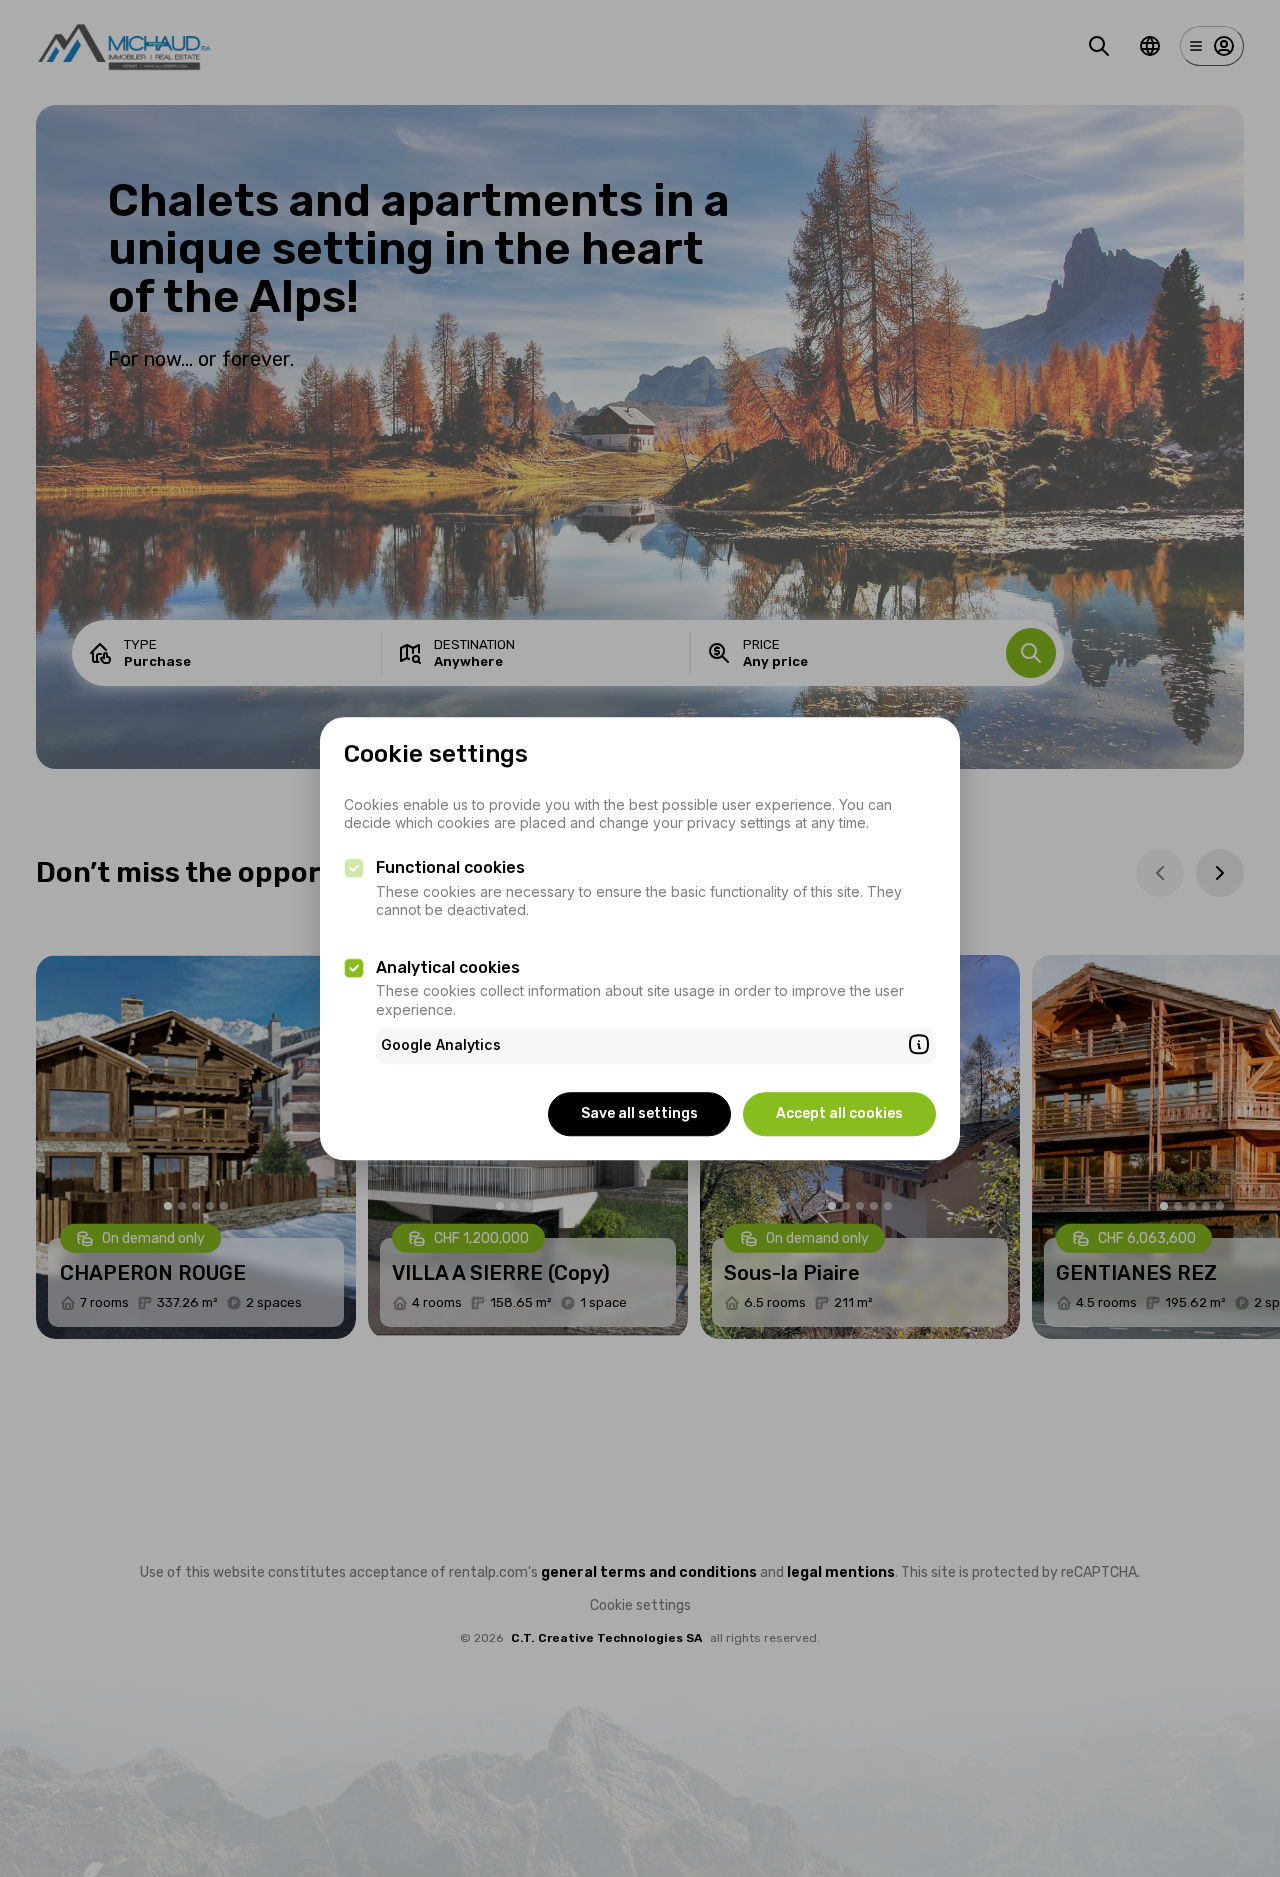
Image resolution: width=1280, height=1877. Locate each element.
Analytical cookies (448, 967)
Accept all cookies (839, 1113)
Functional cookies (450, 868)
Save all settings (639, 1113)
